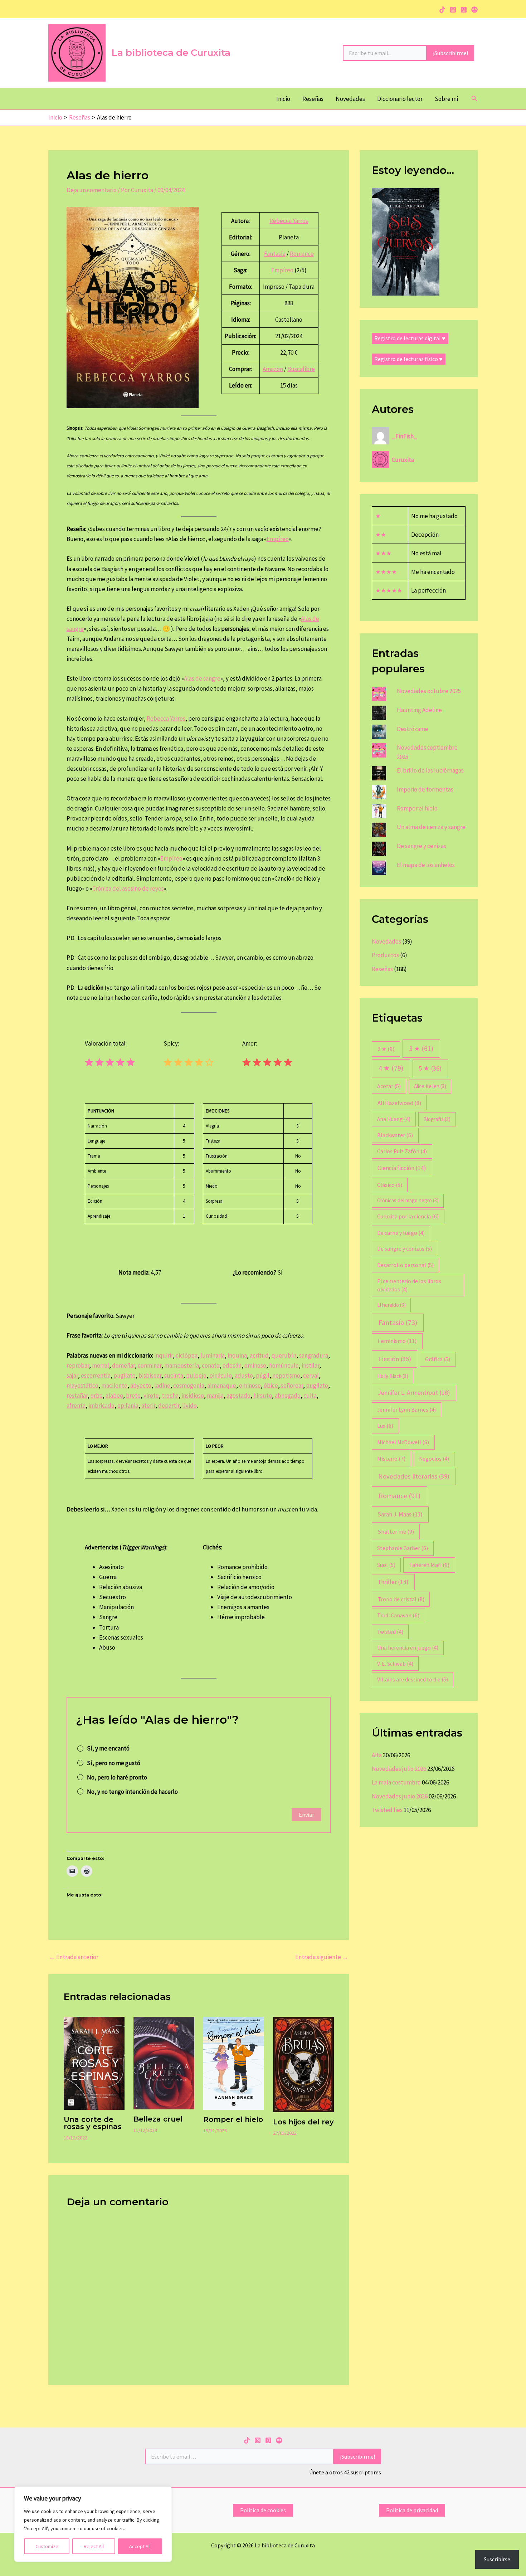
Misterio (391, 1459)
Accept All (140, 2546)
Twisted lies (387, 1810)
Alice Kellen (430, 1086)
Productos (385, 955)
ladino (162, 1386)
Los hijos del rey (303, 2122)
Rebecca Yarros (289, 221)
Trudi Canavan (398, 1615)
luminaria (213, 1355)
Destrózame (413, 729)
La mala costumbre (396, 1782)
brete (133, 1396)
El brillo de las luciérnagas (430, 770)
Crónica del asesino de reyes (128, 888)
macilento (114, 1386)
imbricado (101, 1406)
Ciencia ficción (402, 1168)
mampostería (182, 1365)
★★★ (383, 553)
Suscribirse (497, 2559)
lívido (189, 1406)
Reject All (94, 2546)
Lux (385, 1426)
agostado (238, 1396)
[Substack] (474, 10)
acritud (259, 1355)
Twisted (390, 1632)
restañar (77, 1396)
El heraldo (391, 1305)
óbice (271, 1386)
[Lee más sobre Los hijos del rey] (303, 2064)
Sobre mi (446, 99)
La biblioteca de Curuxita (171, 53)
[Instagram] (453, 10)
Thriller (393, 1582)
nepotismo (286, 1375)
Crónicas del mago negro (408, 1200)
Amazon (273, 369)
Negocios (434, 1459)
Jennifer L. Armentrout (414, 1393)
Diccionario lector (400, 99)
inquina (237, 1355)
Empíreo (282, 270)
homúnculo (284, 1365)
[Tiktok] (247, 2440)
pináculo (221, 1375)
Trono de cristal (401, 1599)
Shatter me (396, 1532)
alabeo (114, 1396)
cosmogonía (189, 1386)
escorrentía (96, 1375)
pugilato (125, 1375)
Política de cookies (263, 2510)
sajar (72, 1375)
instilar (310, 1365)
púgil (263, 1375)
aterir (148, 1406)
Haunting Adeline (419, 710)
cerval (311, 1375)
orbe (97, 1396)
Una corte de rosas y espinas (93, 2123)
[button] (474, 99)
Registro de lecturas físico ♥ (408, 359)
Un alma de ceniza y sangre (431, 827)
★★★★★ (389, 590)
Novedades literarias (414, 1476)
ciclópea (187, 1355)
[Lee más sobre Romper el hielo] (234, 2063)
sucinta (174, 1375)
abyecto (141, 1386)
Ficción (395, 1359)
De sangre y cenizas (422, 846)
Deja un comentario (92, 190)
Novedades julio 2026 (399, 1769)
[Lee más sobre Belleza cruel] (164, 2062)
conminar (150, 1365)
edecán (232, 1365)
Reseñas (313, 99)
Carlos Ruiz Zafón (402, 1151)
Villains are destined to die (413, 1679)
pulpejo (196, 1375)
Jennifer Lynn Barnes (406, 1410)
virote (151, 1396)
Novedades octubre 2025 (429, 691)
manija (215, 1396)
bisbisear (150, 1375)
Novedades (350, 99)
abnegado (288, 1396)
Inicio (283, 99)
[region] (93, 2524)
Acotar (389, 1086)
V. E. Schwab (395, 1664)
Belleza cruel (158, 2119)
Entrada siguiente (322, 1957)
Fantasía (275, 254)
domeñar (123, 1365)
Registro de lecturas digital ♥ (410, 338)
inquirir (164, 1355)
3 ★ (421, 1048)
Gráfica (438, 1359)
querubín (284, 1355)
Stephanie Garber (403, 1548)
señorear (292, 1386)
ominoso (255, 1365)
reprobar (78, 1365)
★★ (381, 535)
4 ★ (391, 1068)
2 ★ (386, 1049)
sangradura (314, 1355)
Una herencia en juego (408, 1648)
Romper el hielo (233, 2119)
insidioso (193, 1396)
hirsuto (263, 1396)
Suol (386, 1565)
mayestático (82, 1386)
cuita (310, 1396)
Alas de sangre (202, 678)
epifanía (128, 1406)
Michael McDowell (403, 1442)
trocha (170, 1396)
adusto (244, 1375)
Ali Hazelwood (399, 1103)
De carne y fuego (401, 1233)
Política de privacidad (412, 2510)
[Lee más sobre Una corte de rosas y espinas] (94, 2063)
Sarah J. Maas (400, 1514)
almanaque (222, 1386)
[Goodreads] (464, 10)
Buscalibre (301, 369)
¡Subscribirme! (450, 53)
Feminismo (397, 1341)
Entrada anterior (74, 1957)
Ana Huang (394, 1119)
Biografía (437, 1119)
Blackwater (395, 1135)
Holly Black (393, 1376)
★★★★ (386, 572)
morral (101, 1365)
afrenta (76, 1406)
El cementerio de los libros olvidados (409, 1285)
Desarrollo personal (405, 1265)
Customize (47, 2546)
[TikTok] (442, 10)
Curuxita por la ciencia (408, 1216)
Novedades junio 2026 (400, 1796)
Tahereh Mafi (429, 1565)
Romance (302, 254)
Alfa (377, 1755)
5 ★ (430, 1068)
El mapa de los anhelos (426, 865)
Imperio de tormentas (425, 789)
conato (211, 1365)
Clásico (390, 1185)
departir (169, 1406)
